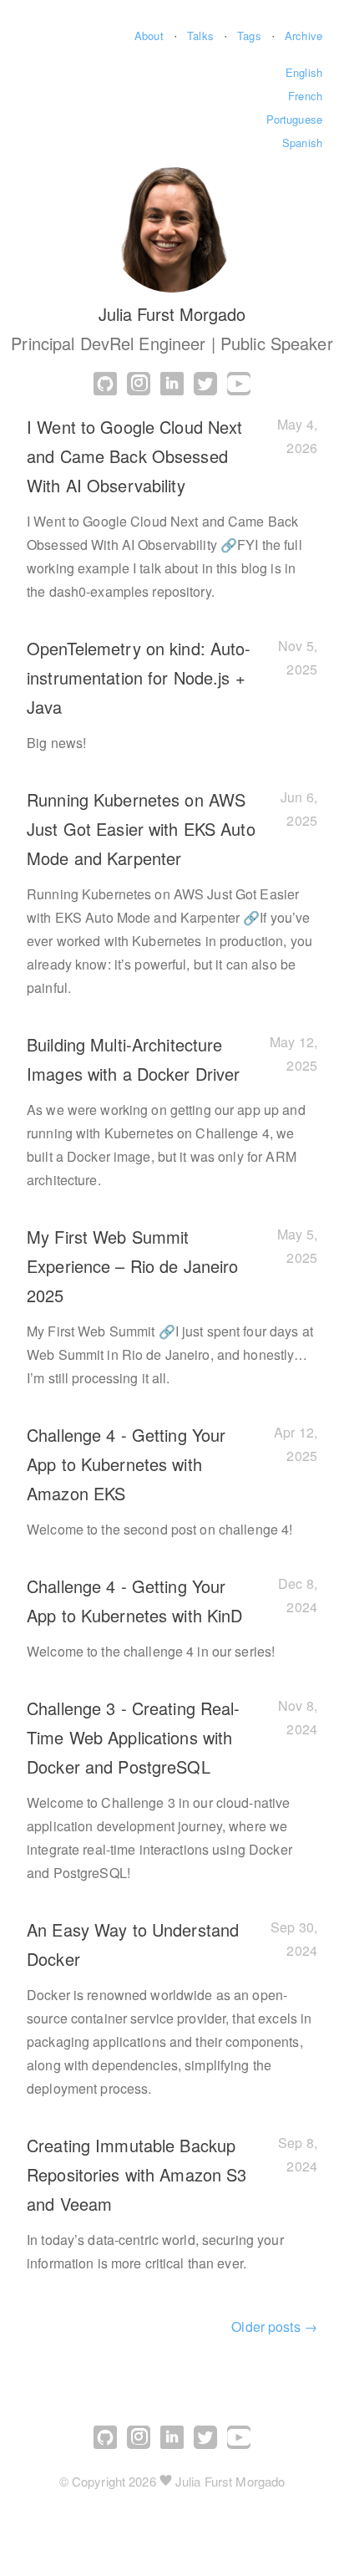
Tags (249, 36)
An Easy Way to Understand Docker (133, 1944)
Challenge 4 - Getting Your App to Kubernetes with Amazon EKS (126, 1464)
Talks (200, 36)
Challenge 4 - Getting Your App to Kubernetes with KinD (134, 1601)
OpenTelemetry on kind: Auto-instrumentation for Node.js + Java (139, 677)
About (149, 36)
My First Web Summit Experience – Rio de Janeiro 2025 (132, 1266)
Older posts (274, 2327)
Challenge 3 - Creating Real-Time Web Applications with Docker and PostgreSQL (134, 1737)
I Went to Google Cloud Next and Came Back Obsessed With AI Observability (134, 456)
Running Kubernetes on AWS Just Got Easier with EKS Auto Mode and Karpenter (141, 829)
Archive (304, 36)
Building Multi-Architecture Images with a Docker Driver (133, 1059)
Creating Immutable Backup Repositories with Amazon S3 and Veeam (137, 2174)
